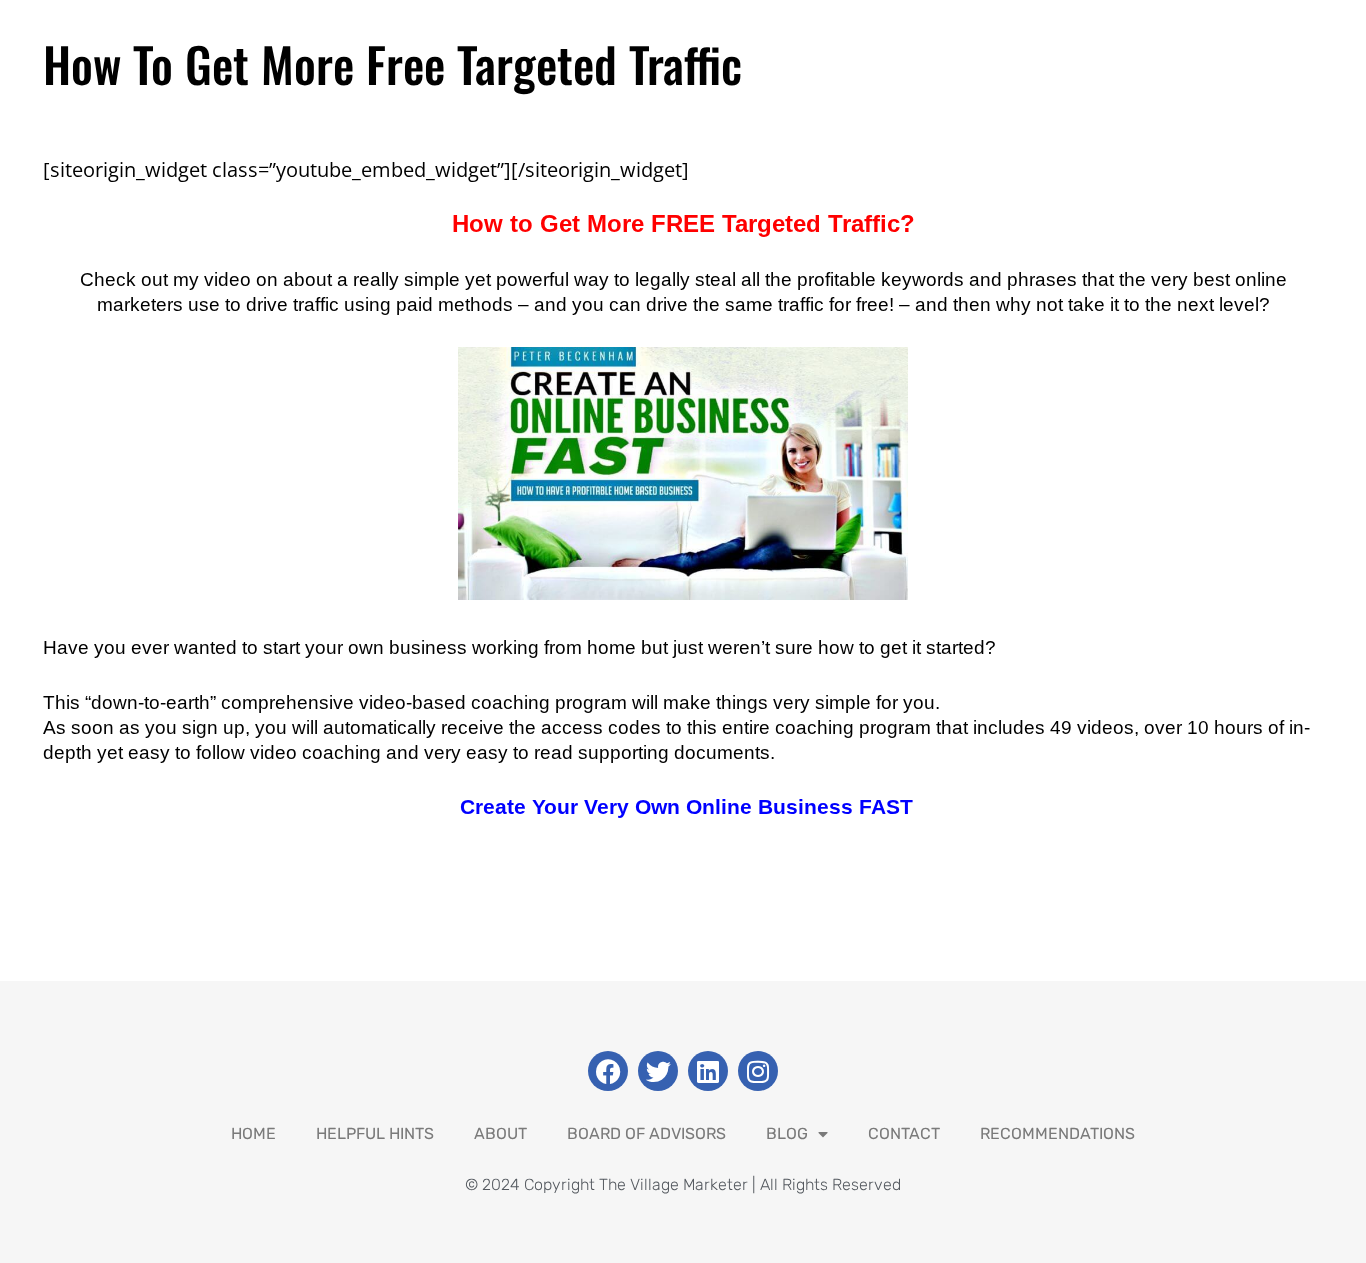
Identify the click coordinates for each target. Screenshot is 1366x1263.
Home (253, 1133)
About (500, 1133)
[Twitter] (658, 1071)
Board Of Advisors (646, 1133)
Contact (904, 1133)
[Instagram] (758, 1071)
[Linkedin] (708, 1071)
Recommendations (1057, 1133)
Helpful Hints (375, 1133)
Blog (787, 1133)
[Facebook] (608, 1071)
